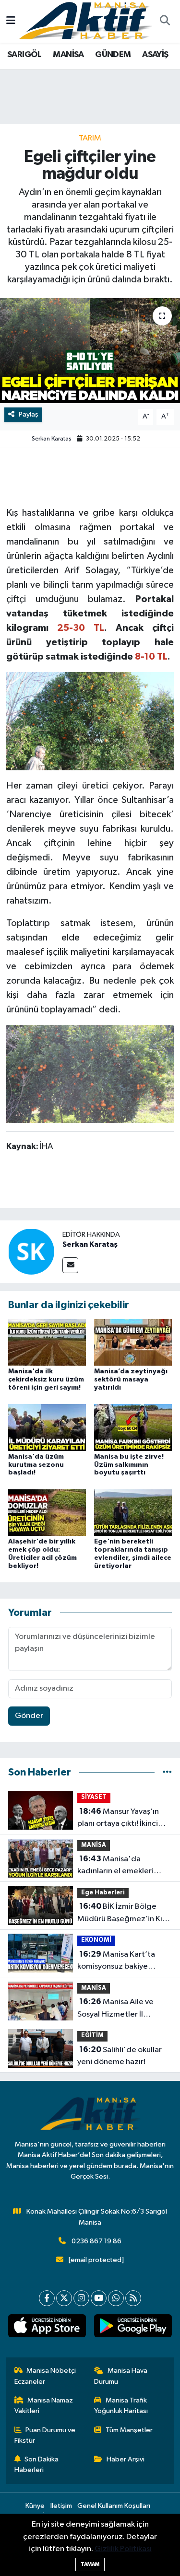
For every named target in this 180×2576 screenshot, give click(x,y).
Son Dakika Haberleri (37, 2465)
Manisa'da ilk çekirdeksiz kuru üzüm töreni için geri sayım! (46, 1380)
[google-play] (133, 2328)
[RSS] (133, 2298)
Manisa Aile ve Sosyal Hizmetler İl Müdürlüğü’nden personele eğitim (115, 2009)
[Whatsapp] (116, 2298)
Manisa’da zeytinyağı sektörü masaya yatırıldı (131, 1380)
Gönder (29, 1716)
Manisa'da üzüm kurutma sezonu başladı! (36, 1465)
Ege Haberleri (103, 1893)
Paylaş (29, 414)
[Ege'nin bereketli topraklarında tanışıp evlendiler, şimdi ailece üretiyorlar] (133, 1512)
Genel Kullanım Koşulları (114, 2506)
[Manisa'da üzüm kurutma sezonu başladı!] (47, 1427)
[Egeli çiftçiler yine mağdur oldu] (90, 351)
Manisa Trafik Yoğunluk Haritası (121, 2406)
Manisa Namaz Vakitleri (44, 2406)
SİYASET (94, 1797)
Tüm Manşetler (129, 2430)
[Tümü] (167, 1772)
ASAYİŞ (155, 55)
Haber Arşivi (126, 2459)
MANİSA (68, 55)
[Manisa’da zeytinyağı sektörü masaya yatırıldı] (133, 1342)
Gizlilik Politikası (123, 2549)
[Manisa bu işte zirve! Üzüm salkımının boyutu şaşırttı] (133, 1427)
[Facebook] (47, 2298)
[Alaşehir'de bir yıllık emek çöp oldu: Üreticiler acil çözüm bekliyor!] (47, 1512)
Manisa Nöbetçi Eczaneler (45, 2376)
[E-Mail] (70, 1265)
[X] (64, 2298)
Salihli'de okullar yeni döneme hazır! (120, 2056)
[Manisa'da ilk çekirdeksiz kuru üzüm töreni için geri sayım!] (47, 1342)
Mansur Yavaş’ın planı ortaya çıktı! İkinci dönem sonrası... (118, 1819)
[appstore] (47, 2328)
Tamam (90, 2564)
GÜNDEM (113, 55)
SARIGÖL (24, 55)
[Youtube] (99, 2298)
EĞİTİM (92, 2036)
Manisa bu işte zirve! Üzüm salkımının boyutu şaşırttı (129, 1465)
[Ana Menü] (11, 21)
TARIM (90, 138)
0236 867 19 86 (96, 2241)
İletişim (61, 2506)
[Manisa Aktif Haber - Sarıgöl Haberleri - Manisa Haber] (85, 21)
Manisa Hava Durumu (121, 2376)
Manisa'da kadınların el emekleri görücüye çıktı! (115, 1866)
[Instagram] (81, 2298)
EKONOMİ (96, 1940)
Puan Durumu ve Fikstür (45, 2435)
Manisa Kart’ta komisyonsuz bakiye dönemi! (116, 1961)
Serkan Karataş (52, 439)
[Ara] (165, 22)
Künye (35, 2506)
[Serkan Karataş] (31, 1251)
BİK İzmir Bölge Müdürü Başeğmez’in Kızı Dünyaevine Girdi (123, 1914)
